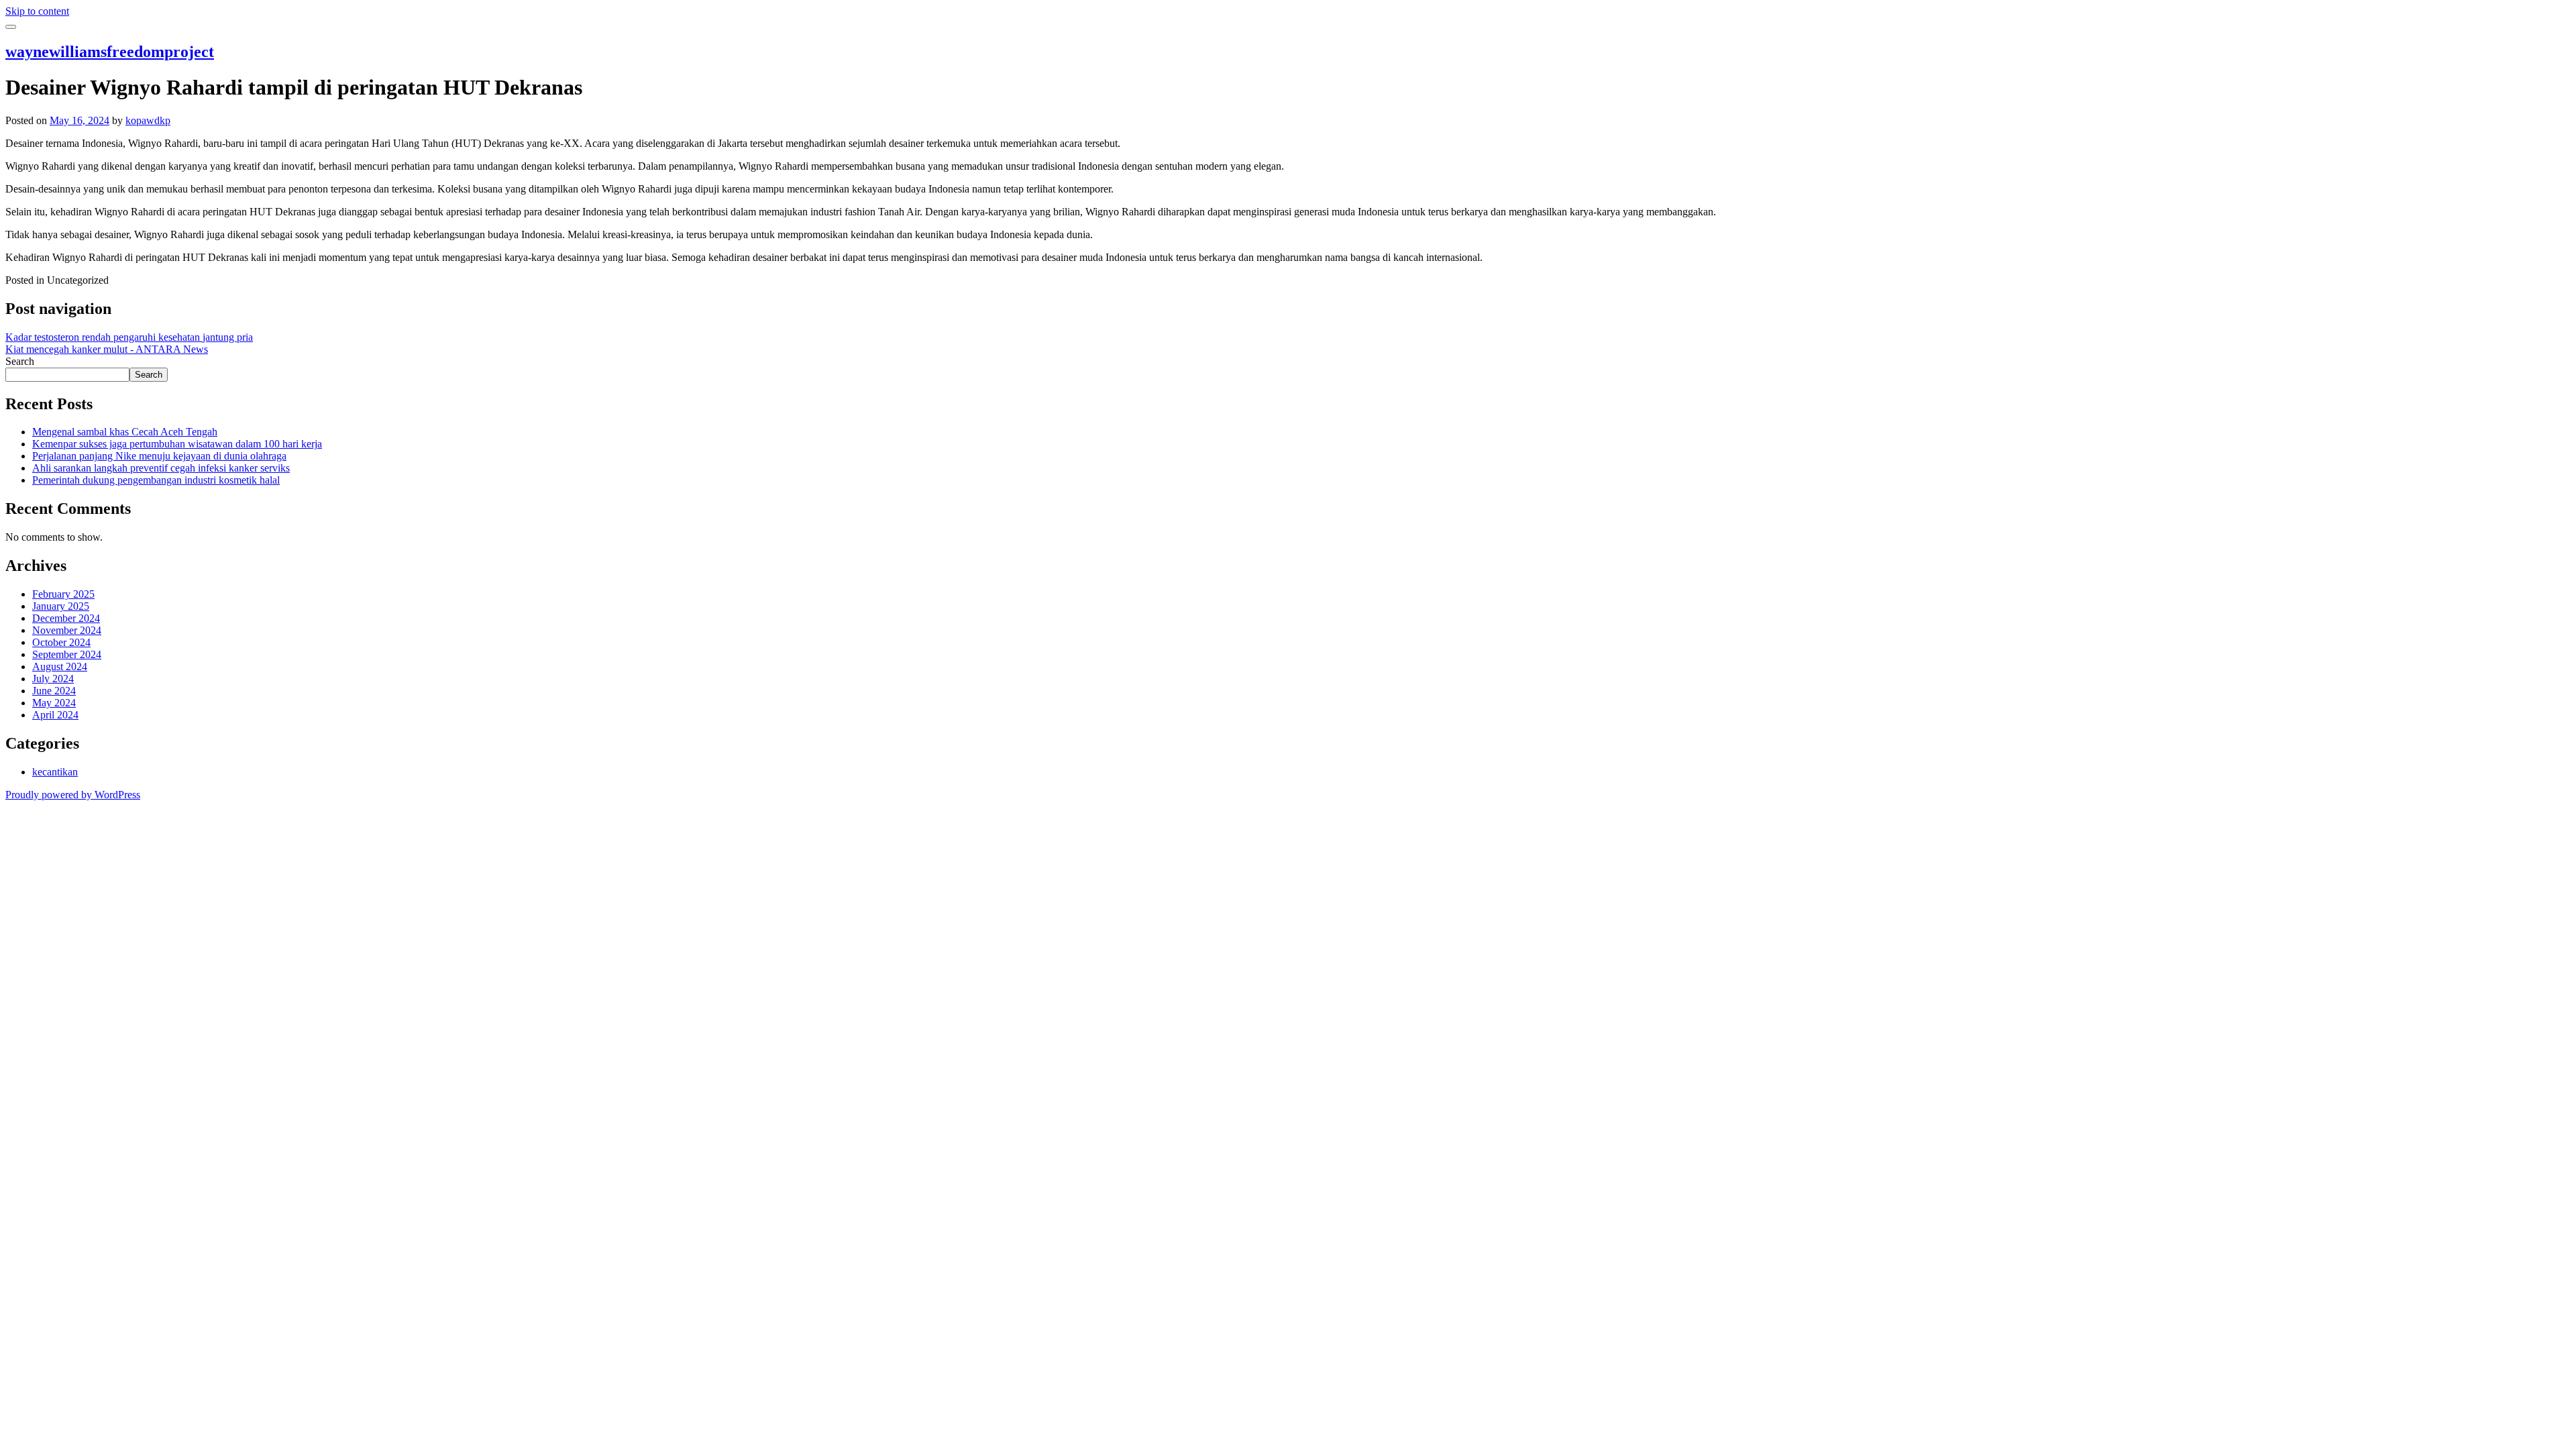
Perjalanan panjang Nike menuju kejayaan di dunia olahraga (159, 456)
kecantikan (55, 772)
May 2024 (54, 703)
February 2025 (63, 594)
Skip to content (37, 11)
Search (20, 361)
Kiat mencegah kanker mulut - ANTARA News (107, 349)
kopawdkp (148, 120)
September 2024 (67, 654)
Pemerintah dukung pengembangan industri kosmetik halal (156, 480)
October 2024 (61, 642)
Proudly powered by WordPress (73, 795)
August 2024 (60, 666)
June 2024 (54, 691)
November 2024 (67, 630)
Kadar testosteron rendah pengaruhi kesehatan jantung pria (129, 337)
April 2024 (55, 715)
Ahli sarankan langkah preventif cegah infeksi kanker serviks (161, 468)
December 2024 (66, 618)
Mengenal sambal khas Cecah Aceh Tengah (125, 432)
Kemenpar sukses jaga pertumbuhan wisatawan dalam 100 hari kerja (177, 444)
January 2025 (61, 606)
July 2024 (53, 679)
